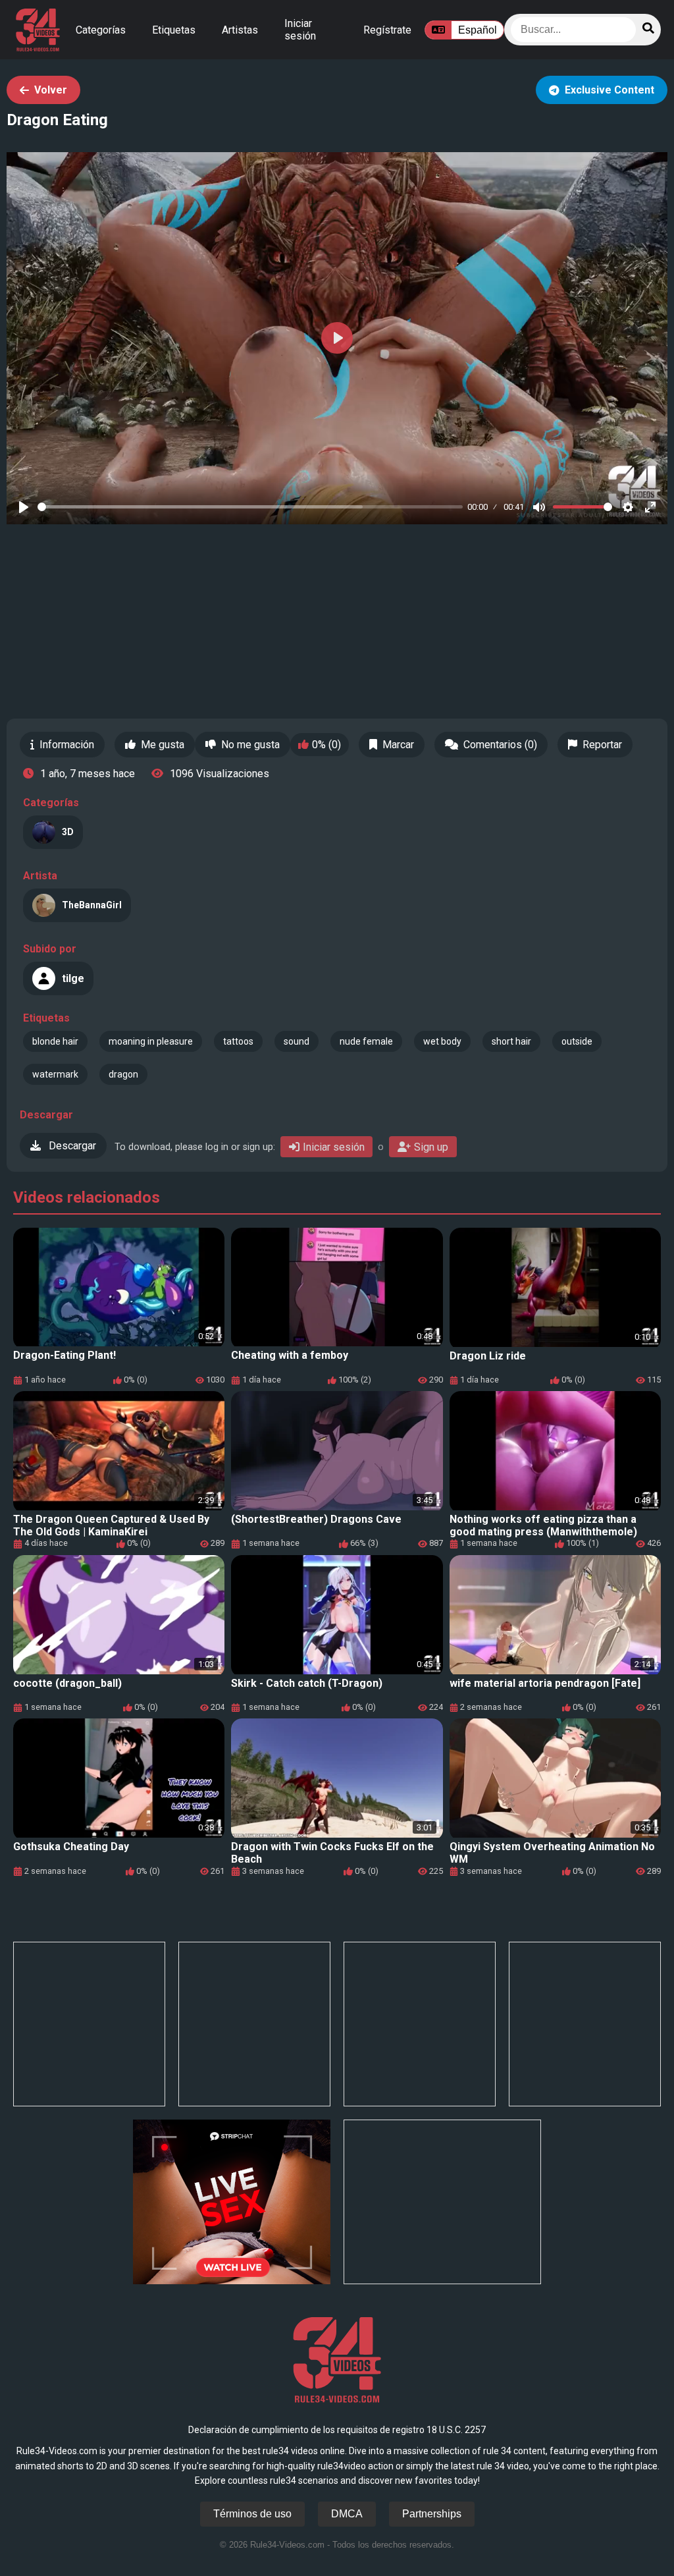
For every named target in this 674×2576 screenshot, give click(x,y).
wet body (442, 1041)
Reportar (602, 745)
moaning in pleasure (151, 1041)
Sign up (431, 1147)
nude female (366, 1041)
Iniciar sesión (300, 30)
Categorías (101, 30)
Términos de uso (252, 2514)
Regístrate (387, 30)
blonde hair (55, 1041)
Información (67, 745)
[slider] (250, 507)
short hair (511, 1041)
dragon (123, 1074)
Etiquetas (174, 30)
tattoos (238, 1041)
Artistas (240, 30)
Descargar (71, 1146)
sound (297, 1041)
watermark (55, 1074)
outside (577, 1041)
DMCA (347, 2514)
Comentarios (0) (500, 745)
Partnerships (432, 2514)
